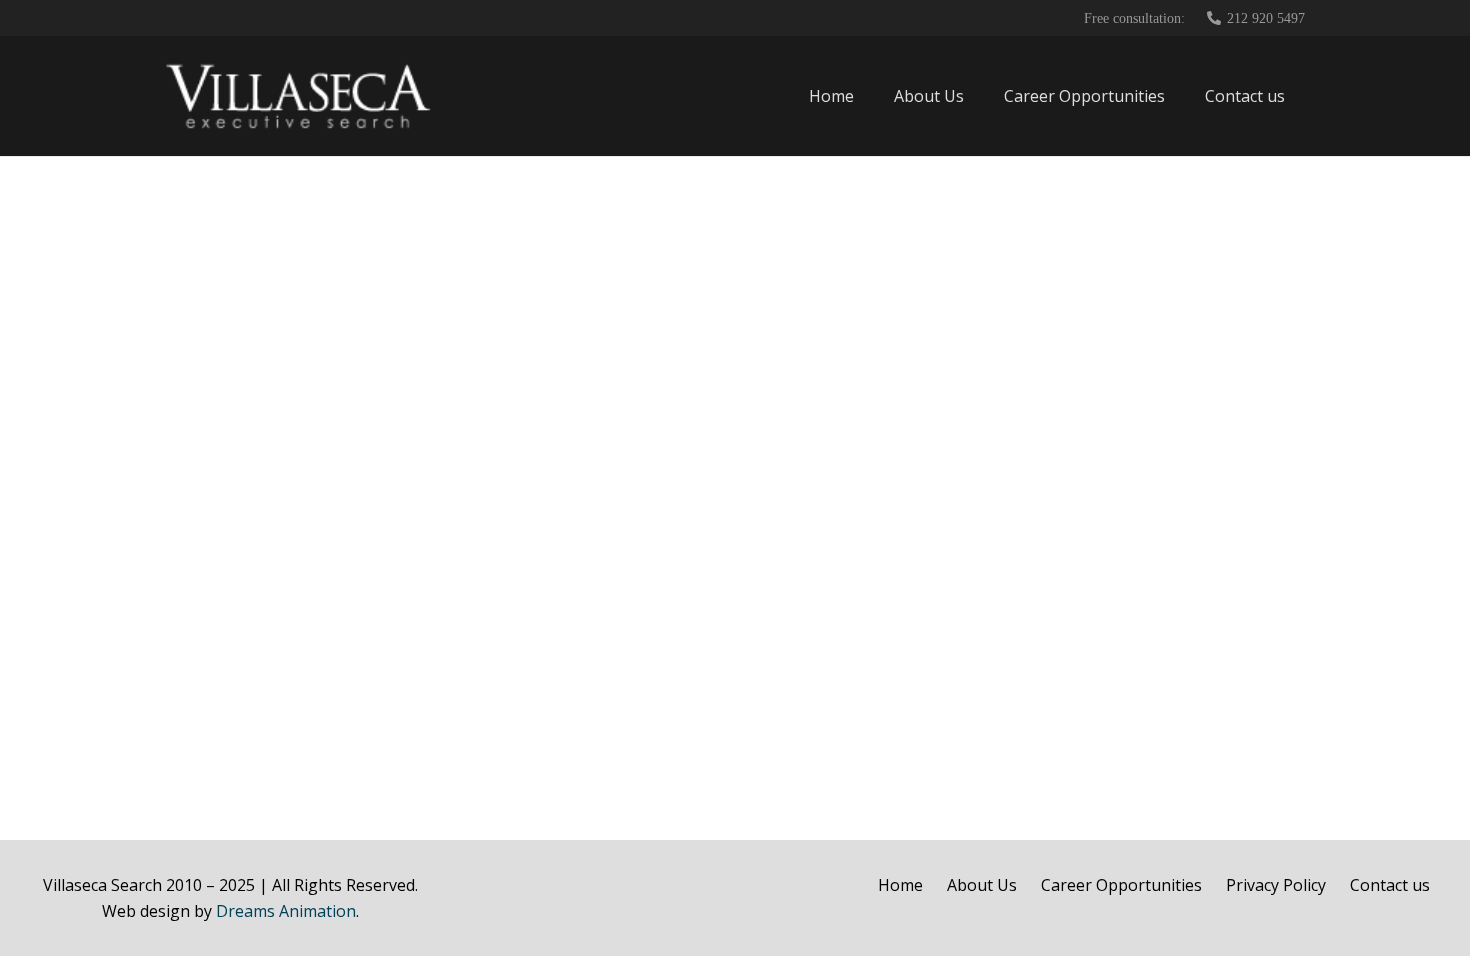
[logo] (299, 96)
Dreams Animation (286, 911)
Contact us (1390, 885)
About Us (982, 885)
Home (900, 885)
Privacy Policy (1276, 885)
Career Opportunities (1121, 885)
